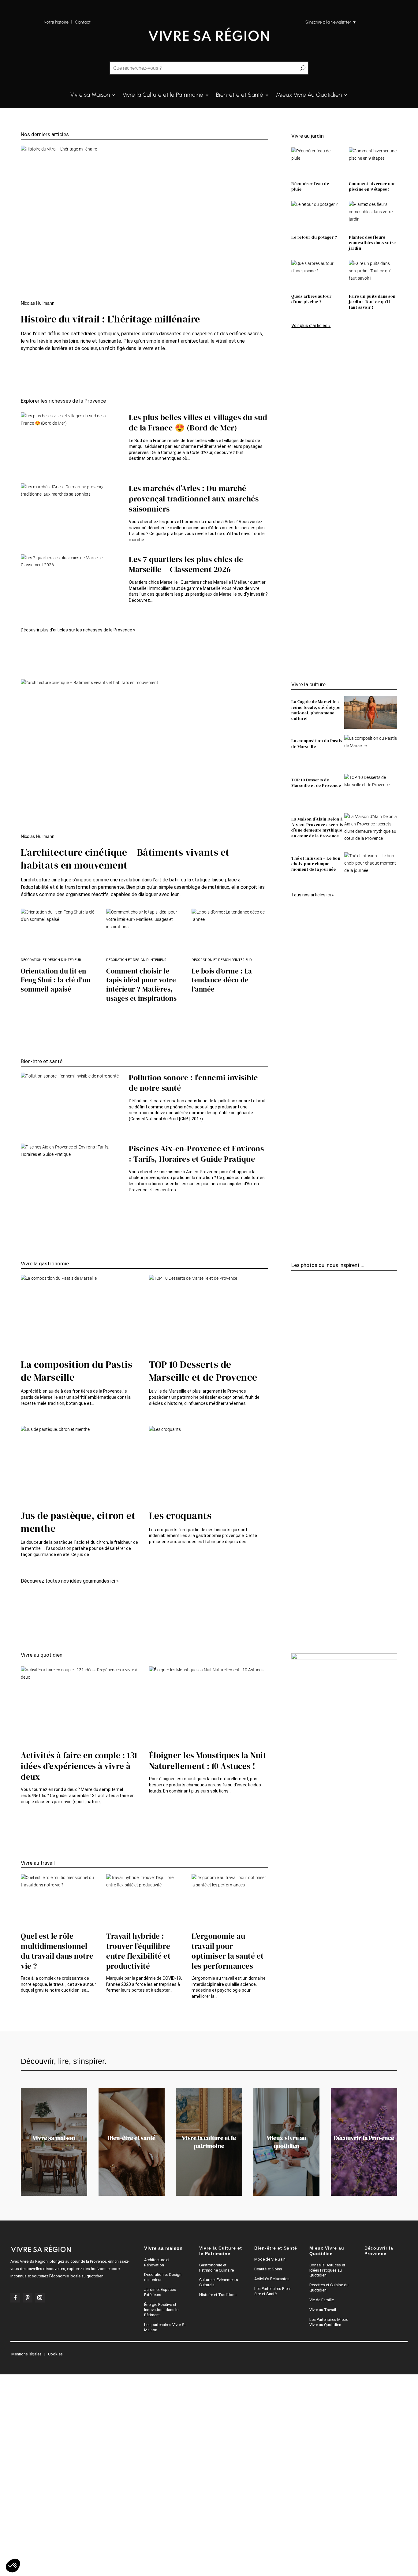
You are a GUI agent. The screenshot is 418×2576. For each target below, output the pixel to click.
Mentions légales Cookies (37, 2354)
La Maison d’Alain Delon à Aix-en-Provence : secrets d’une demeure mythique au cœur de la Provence (317, 827)
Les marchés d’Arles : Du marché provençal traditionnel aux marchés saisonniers (194, 499)
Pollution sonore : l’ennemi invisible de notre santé (193, 1083)
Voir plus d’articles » (311, 326)
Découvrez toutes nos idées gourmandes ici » (70, 1581)
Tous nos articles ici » (313, 895)
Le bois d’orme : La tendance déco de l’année (222, 980)
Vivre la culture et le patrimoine (209, 2142)
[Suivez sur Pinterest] (28, 2298)
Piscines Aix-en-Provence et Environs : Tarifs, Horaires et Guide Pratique (196, 1154)
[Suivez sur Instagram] (40, 2298)
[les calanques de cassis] (294, 1287)
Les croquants (180, 1516)
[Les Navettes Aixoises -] (294, 1571)
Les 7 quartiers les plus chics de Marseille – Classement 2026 (186, 564)
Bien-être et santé (132, 2138)
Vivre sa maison (54, 2138)
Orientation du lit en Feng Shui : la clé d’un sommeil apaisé (56, 980)
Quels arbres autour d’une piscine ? (312, 299)
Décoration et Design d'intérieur (51, 960)
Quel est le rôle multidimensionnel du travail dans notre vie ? (57, 1951)
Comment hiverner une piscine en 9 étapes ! (372, 186)
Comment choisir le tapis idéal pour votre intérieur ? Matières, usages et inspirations (141, 985)
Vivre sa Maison (90, 95)
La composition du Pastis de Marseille (317, 743)
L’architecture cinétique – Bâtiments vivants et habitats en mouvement (125, 859)
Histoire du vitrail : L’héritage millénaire (110, 319)
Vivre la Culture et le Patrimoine (163, 95)
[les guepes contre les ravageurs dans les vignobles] (294, 1586)
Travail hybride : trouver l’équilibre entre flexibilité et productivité (138, 1951)
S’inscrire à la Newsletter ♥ (330, 22)
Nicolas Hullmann (38, 303)
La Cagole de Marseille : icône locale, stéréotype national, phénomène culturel (316, 710)
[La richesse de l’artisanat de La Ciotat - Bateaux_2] (294, 1429)
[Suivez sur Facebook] (15, 2298)
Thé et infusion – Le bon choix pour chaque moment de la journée (316, 864)
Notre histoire (56, 22)
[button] (13, 2566)
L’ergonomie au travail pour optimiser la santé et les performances (228, 1951)
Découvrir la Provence (364, 2138)
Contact (83, 22)
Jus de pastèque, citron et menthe (78, 1522)
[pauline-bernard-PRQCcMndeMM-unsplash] (294, 1593)
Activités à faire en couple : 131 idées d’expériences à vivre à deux (79, 1766)
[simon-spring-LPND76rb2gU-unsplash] (294, 1302)
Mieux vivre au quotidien (286, 2142)
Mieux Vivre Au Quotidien (309, 95)
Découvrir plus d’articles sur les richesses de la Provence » (78, 630)
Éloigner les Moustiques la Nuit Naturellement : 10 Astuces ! (208, 1761)
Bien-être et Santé (240, 95)
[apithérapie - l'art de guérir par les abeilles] (294, 1600)
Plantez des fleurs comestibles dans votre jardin (372, 243)
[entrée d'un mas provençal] (294, 1444)
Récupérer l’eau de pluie (310, 186)
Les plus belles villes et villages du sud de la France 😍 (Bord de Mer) (198, 423)
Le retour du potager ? (314, 237)
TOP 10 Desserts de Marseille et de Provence (316, 783)
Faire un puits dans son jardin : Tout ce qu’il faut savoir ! (372, 302)
